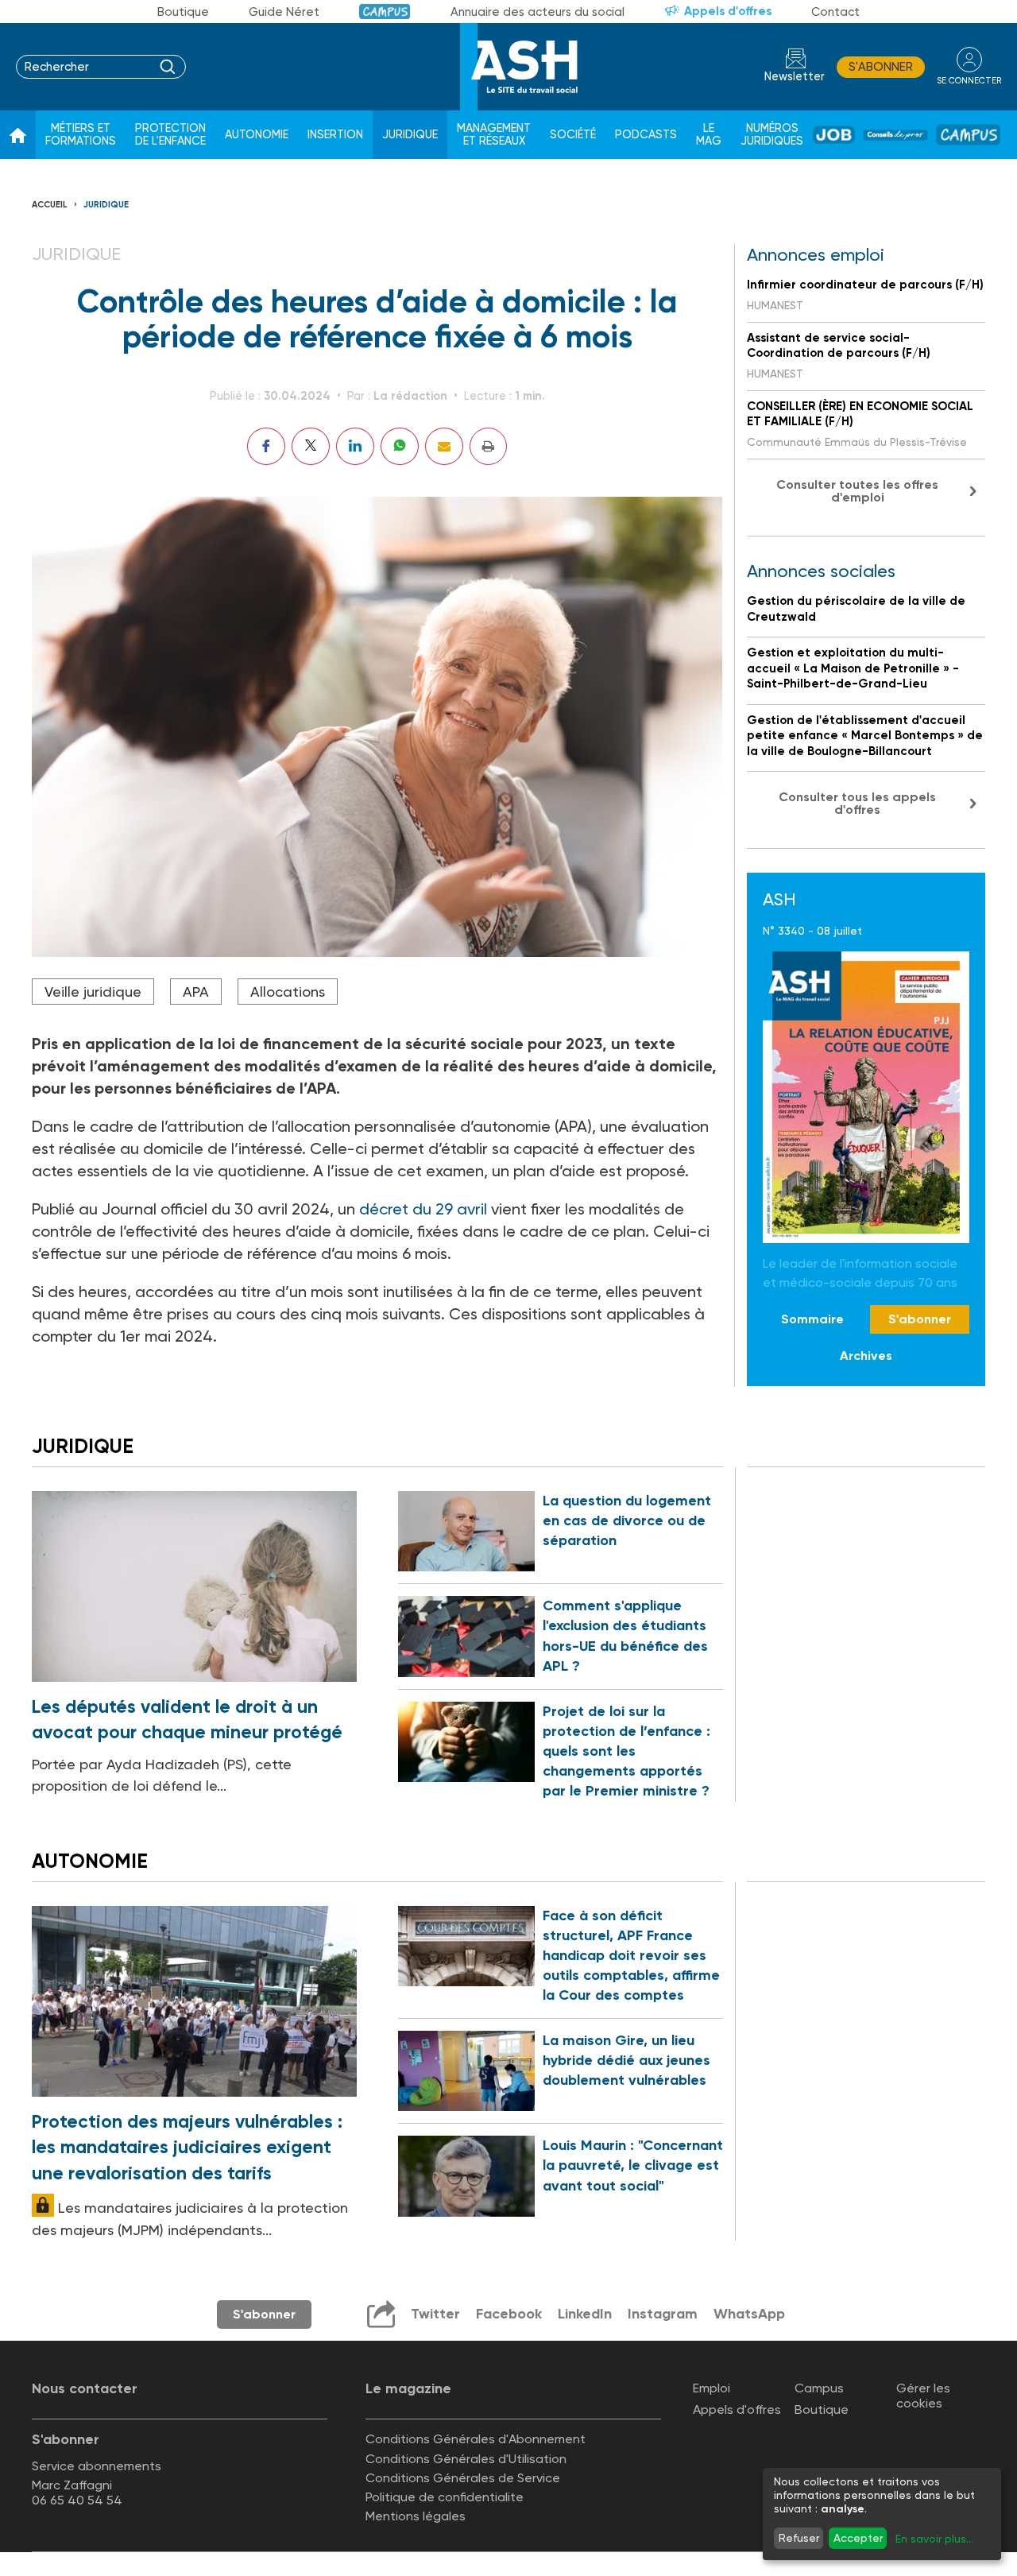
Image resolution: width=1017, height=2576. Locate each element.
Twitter (435, 2314)
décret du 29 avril (423, 1209)
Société (573, 135)
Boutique (183, 12)
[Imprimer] (488, 446)
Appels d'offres (728, 11)
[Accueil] (18, 135)
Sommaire (812, 1319)
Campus (385, 12)
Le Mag (709, 135)
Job (834, 135)
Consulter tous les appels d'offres (857, 803)
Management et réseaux (494, 135)
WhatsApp (749, 2314)
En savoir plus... (934, 2539)
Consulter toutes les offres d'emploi (857, 491)
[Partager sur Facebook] (266, 446)
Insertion (335, 135)
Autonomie (257, 135)
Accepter (858, 2538)
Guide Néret (284, 12)
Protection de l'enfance (170, 135)
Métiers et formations (81, 135)
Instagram (663, 2314)
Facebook (509, 2314)
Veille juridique (93, 992)
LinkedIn (585, 2314)
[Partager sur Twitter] (311, 446)
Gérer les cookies (923, 2396)
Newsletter (795, 77)
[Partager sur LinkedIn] (355, 446)
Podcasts (646, 135)
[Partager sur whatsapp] (400, 446)
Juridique (410, 135)
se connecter (969, 81)
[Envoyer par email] (444, 446)
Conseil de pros (895, 135)
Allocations (288, 992)
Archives (866, 1356)
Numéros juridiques (772, 135)
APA (196, 992)
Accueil (50, 205)
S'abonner (881, 67)
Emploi (712, 2388)
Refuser (799, 2538)
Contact (835, 12)
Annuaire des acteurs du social (538, 12)
